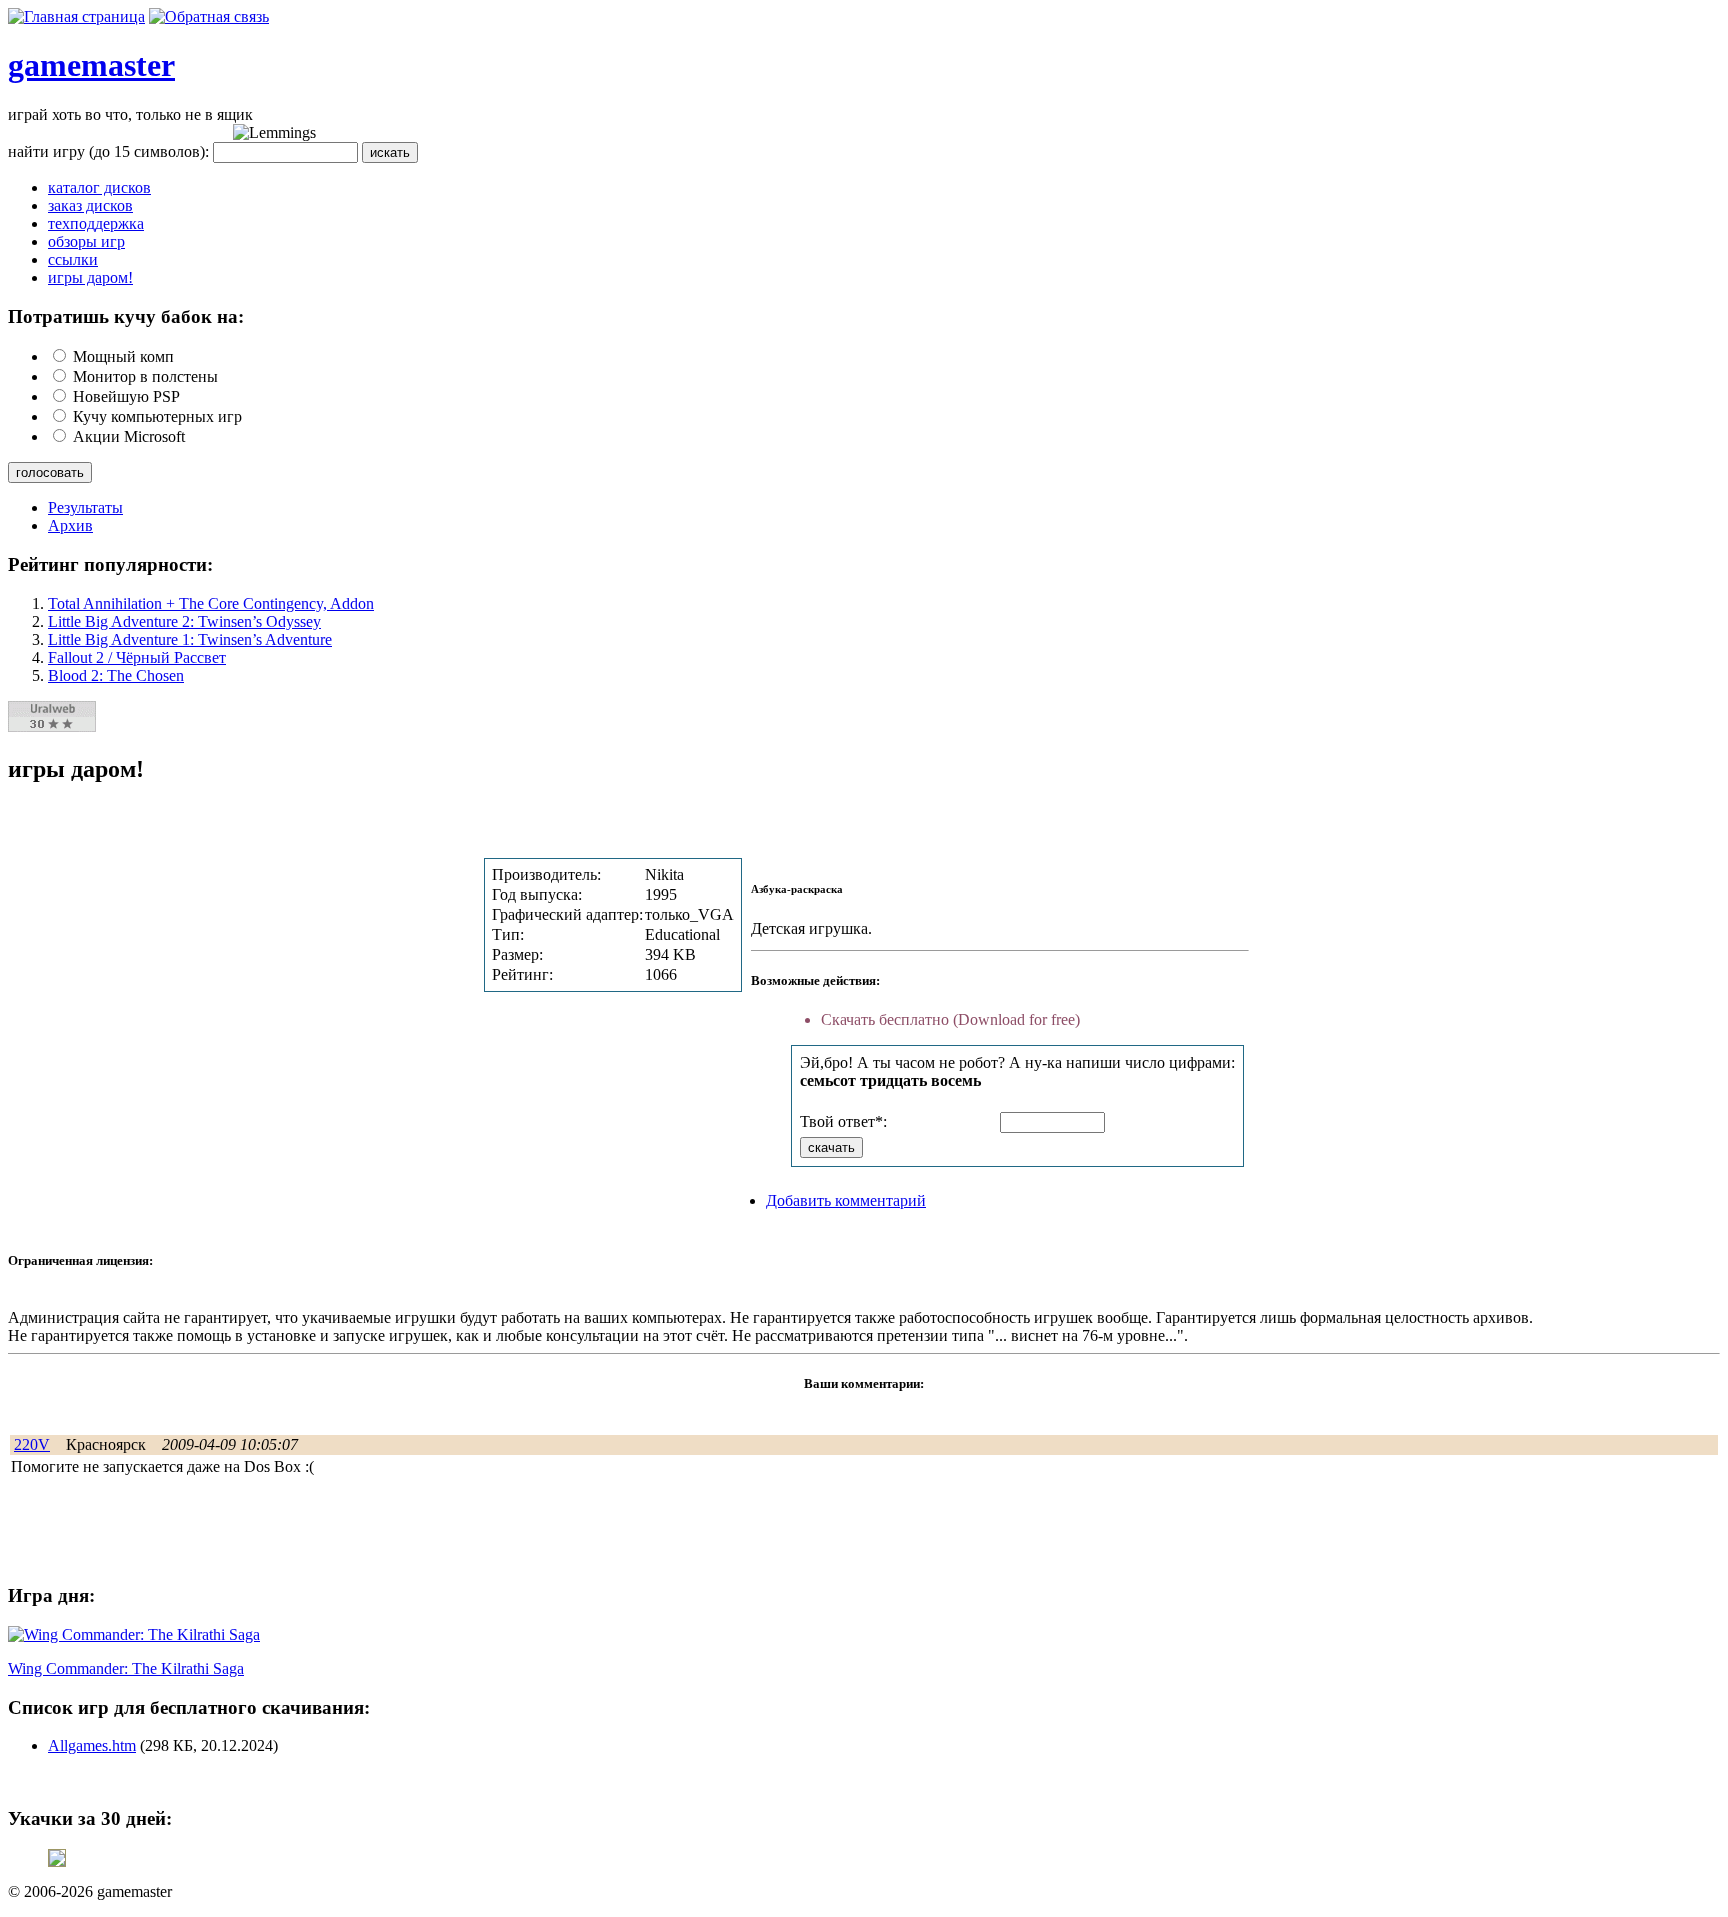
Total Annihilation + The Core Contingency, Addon (211, 603)
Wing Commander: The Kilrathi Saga (126, 1668)
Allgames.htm (92, 1745)
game (44, 65)
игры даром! (90, 277)
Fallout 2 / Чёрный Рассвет (137, 657)
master (128, 65)
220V (32, 1444)
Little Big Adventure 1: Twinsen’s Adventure (190, 639)
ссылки (73, 259)
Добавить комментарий (846, 1200)
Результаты (85, 507)
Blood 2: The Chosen (116, 675)
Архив (70, 525)
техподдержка (96, 223)
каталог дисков (99, 187)
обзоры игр (86, 241)
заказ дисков (90, 205)
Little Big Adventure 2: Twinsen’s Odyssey (184, 621)
